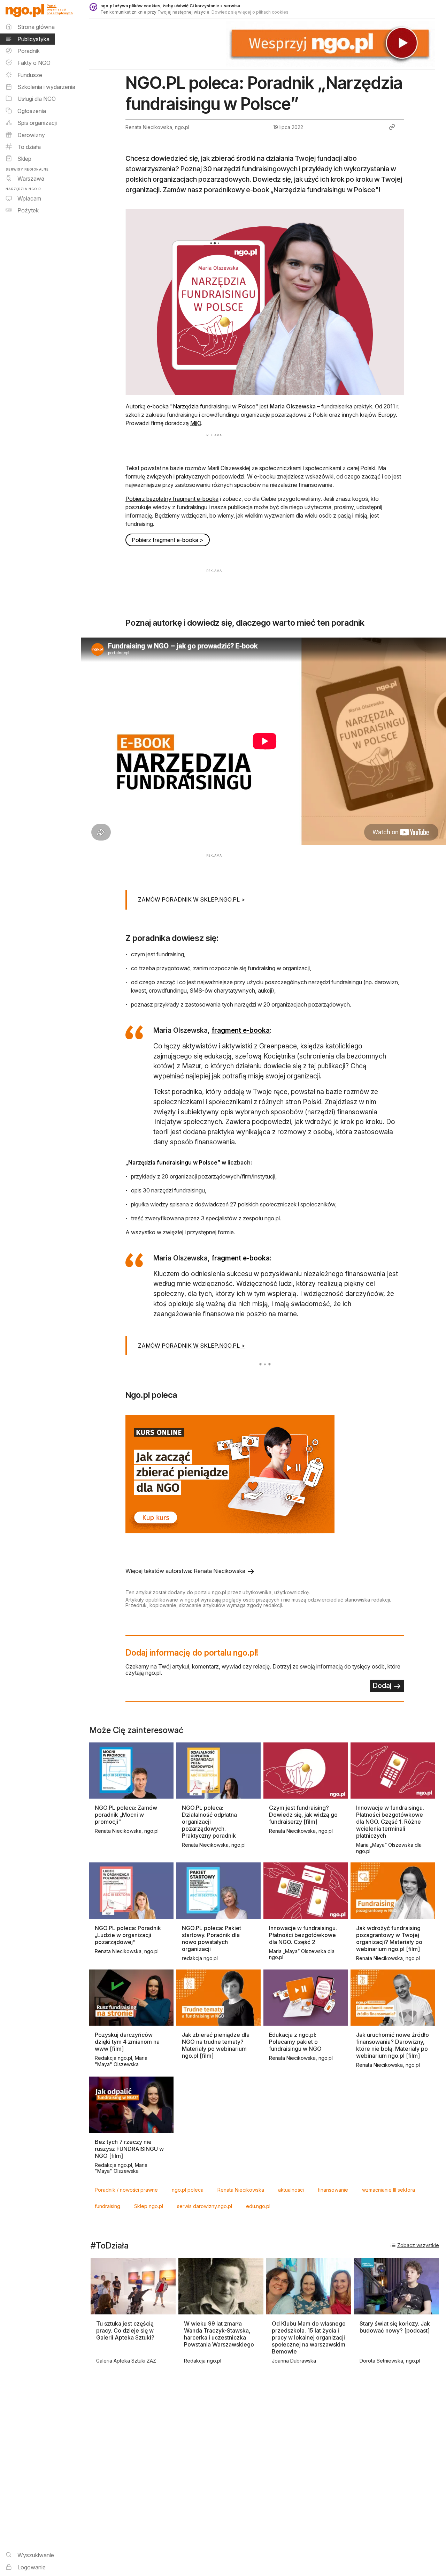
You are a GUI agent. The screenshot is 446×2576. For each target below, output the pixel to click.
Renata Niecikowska (241, 2190)
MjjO (196, 423)
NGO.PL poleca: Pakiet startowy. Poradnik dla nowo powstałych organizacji (212, 1938)
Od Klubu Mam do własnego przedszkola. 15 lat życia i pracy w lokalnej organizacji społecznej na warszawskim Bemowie (309, 2337)
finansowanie (333, 2190)
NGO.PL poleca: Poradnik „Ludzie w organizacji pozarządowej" (128, 1935)
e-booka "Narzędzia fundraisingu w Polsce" (203, 406)
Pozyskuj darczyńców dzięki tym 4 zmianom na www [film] (127, 2042)
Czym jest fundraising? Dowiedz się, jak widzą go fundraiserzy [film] (303, 1815)
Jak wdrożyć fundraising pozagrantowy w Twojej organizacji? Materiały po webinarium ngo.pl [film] (389, 1938)
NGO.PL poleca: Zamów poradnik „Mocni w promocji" (126, 1815)
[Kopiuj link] (392, 127)
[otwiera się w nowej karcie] (265, 1475)
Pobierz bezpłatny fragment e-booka (172, 499)
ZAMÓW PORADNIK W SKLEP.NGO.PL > (191, 899)
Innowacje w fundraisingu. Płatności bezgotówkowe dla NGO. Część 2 (303, 1935)
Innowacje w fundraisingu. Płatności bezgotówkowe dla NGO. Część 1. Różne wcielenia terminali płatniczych (390, 1822)
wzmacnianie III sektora (389, 2190)
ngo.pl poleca (188, 2190)
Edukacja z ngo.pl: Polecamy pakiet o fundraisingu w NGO (295, 2042)
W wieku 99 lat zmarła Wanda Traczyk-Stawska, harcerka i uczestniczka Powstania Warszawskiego (219, 2334)
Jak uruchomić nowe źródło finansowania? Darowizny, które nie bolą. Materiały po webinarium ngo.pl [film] (393, 2045)
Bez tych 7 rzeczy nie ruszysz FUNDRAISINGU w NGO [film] (129, 2149)
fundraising (107, 2206)
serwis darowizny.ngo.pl (205, 2206)
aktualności (291, 2190)
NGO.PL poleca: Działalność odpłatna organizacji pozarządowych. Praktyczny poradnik (209, 1822)
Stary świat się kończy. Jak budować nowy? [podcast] (395, 2327)
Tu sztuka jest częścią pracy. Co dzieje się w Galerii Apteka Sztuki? (125, 2330)
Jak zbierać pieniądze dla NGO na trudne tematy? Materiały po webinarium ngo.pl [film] (216, 2045)
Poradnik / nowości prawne (126, 2190)
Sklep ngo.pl (149, 2206)
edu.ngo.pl (258, 2206)
